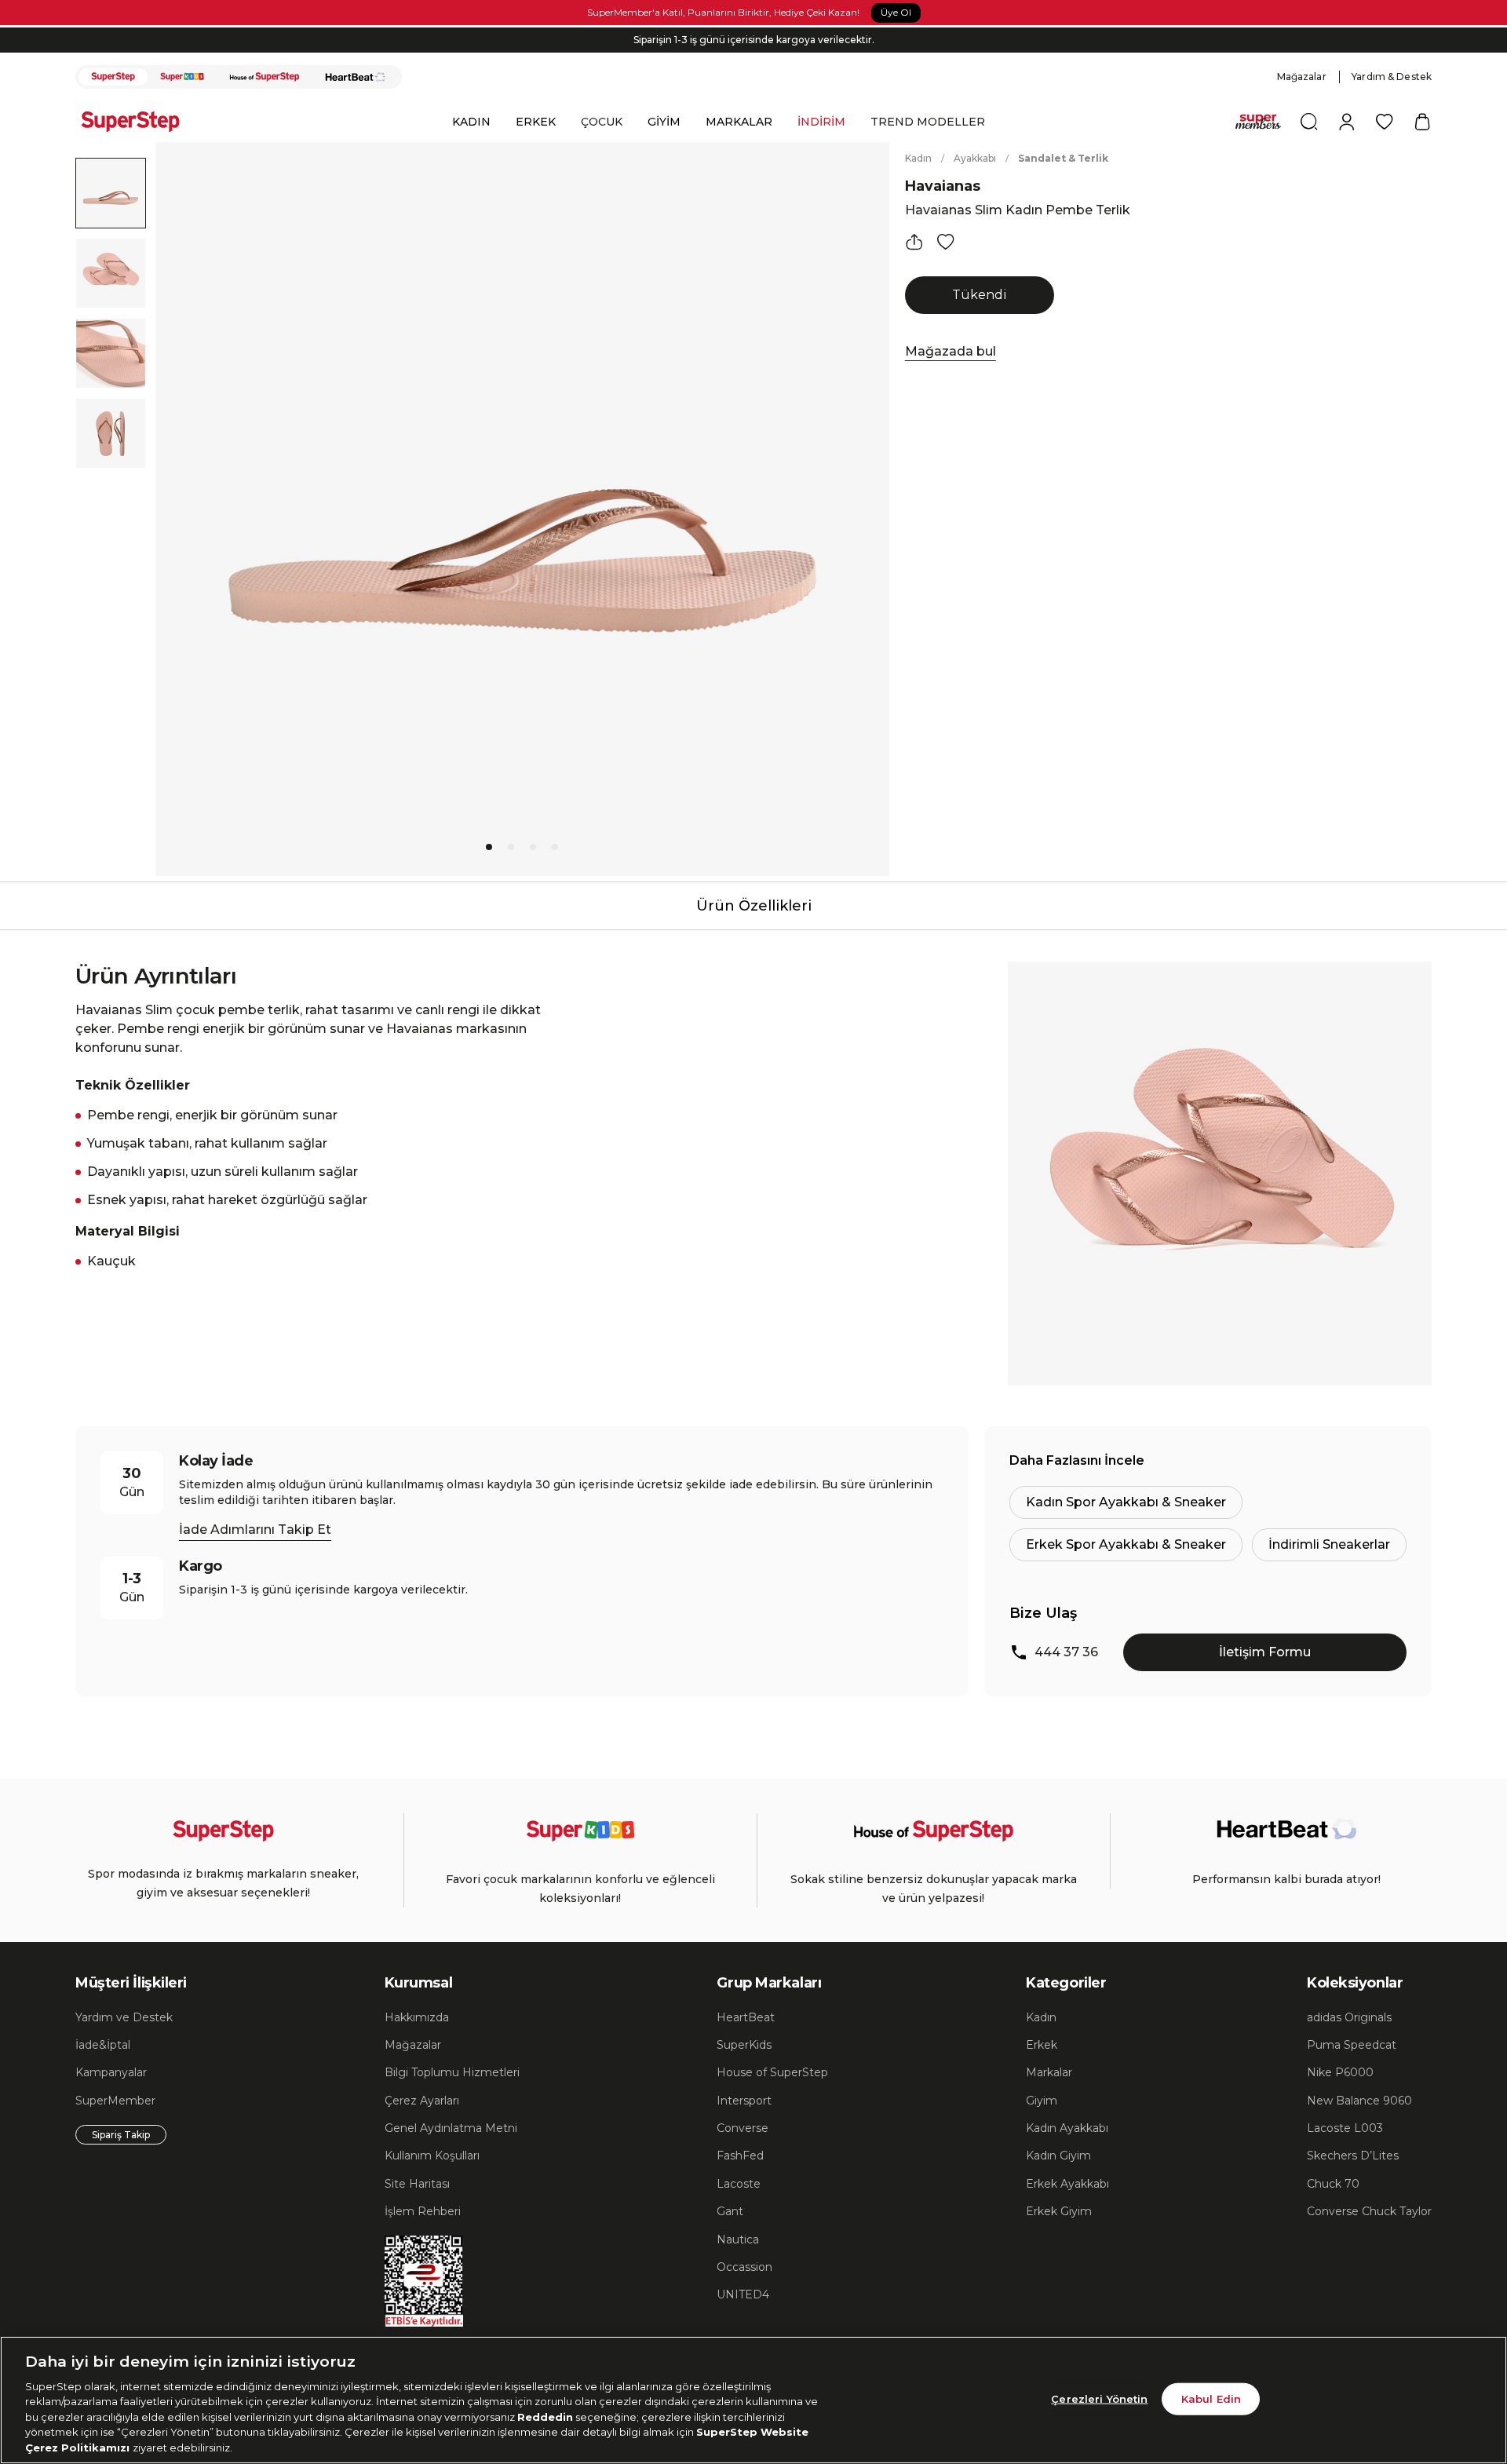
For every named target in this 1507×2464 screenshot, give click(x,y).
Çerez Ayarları (422, 2101)
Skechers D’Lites (1353, 2156)
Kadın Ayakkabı (1067, 2128)
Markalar (1049, 2072)
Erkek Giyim (1059, 2211)
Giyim (1042, 2101)
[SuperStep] (113, 77)
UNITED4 (743, 2294)
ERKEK (536, 122)
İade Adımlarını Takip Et (255, 1530)
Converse (743, 2128)
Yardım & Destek (1392, 77)
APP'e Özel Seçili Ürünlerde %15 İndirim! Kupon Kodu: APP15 (753, 42)
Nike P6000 (1340, 2072)
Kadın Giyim (1058, 2156)
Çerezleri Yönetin (1099, 2398)
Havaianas (943, 186)
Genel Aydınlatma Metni (451, 2128)
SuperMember (115, 2101)
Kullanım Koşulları (432, 2156)
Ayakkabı (975, 158)
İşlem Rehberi (423, 2211)
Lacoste (739, 2184)
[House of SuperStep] (265, 77)
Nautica (738, 2240)
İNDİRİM (821, 122)
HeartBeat (746, 2017)
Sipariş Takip (121, 2135)
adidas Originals (1349, 2017)
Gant (730, 2211)
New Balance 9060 (1359, 2101)
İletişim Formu (1265, 1652)
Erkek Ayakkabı (1067, 2184)
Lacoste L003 (1345, 2128)
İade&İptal (103, 2045)
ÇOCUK (602, 122)
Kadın (918, 158)
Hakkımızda (417, 2017)
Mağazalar (1302, 77)
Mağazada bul (951, 351)
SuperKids (744, 2045)
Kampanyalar (111, 2072)
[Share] (914, 242)
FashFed (740, 2156)
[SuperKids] (182, 77)
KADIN (471, 122)
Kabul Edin (1211, 2398)
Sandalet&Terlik (1063, 158)
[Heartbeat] (356, 77)
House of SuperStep (772, 2072)
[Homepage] (138, 122)
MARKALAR (739, 122)
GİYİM (664, 122)
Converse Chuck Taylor (1369, 2211)
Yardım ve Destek (124, 2017)
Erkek (1042, 2045)
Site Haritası (417, 2184)
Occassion (744, 2267)
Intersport (744, 2101)
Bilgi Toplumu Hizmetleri (452, 2072)
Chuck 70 (1333, 2184)
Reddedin (545, 2417)
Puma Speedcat (1352, 2045)
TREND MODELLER (928, 122)
